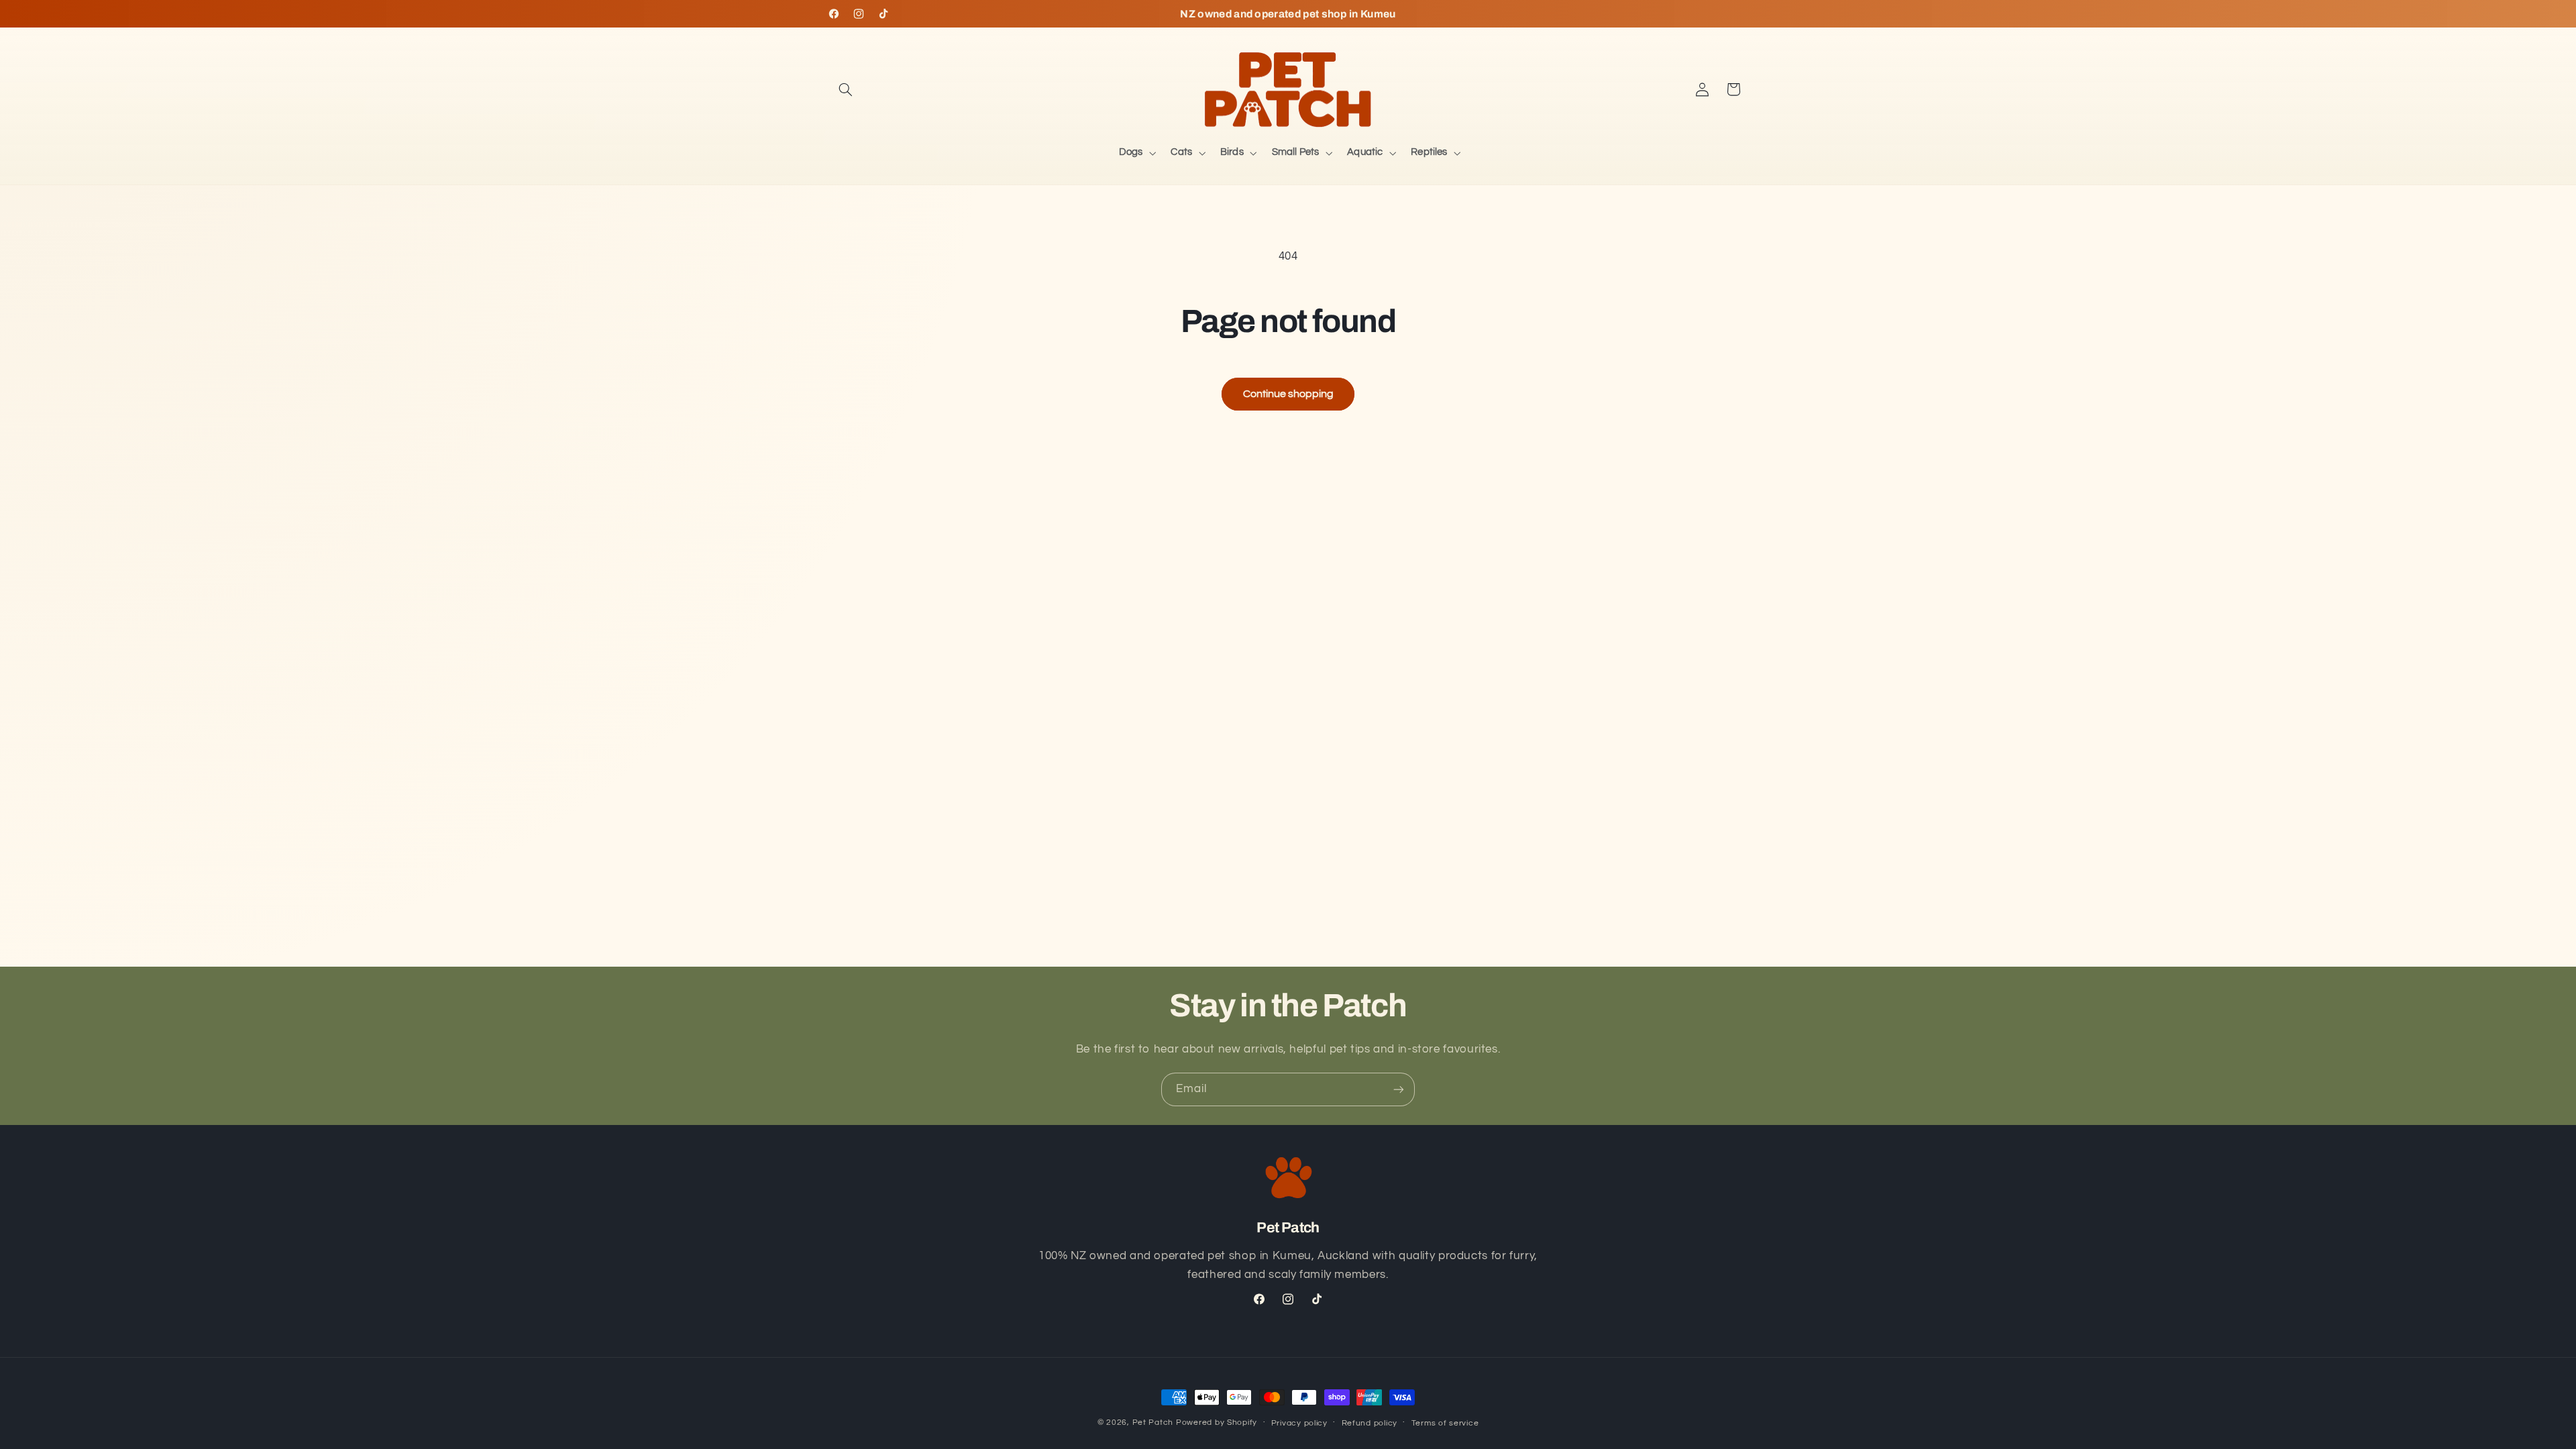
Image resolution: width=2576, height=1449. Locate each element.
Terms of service (1445, 1423)
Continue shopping (1288, 394)
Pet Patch (1153, 1423)
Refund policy (1370, 1423)
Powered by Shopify (1217, 1423)
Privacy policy (1299, 1423)
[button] (846, 89)
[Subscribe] (1399, 1089)
